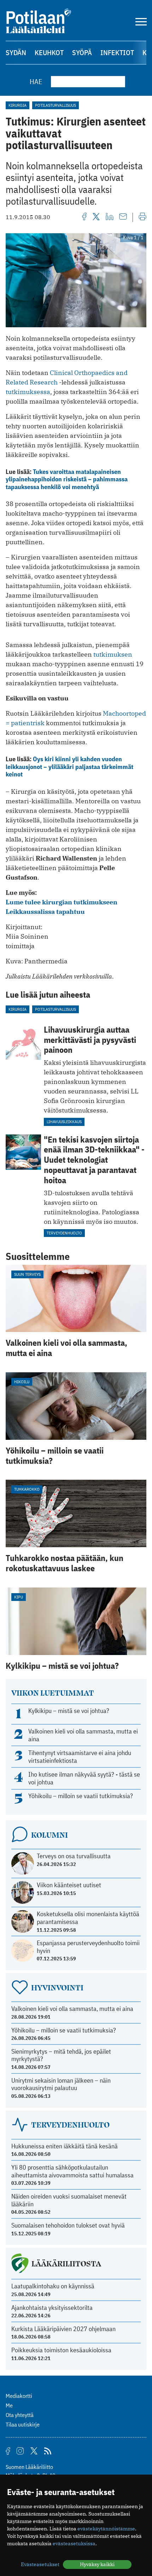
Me (9, 2405)
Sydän (16, 52)
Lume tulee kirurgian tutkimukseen (62, 902)
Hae (36, 81)
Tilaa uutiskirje (23, 2424)
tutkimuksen (113, 654)
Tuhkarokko (27, 1489)
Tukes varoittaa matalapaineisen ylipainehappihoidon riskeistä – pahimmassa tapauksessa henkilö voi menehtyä (67, 479)
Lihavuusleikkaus (64, 1122)
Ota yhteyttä (20, 2415)
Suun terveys (27, 1274)
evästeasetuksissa (74, 2543)
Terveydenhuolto (64, 1233)
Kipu (19, 1597)
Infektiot (117, 52)
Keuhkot (49, 52)
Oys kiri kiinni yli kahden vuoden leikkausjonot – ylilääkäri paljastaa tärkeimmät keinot (69, 767)
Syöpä (82, 52)
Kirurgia (17, 105)
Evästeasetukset (40, 2564)
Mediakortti (19, 2396)
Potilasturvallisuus (55, 105)
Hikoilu (22, 1382)
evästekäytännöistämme (106, 2529)
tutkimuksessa (28, 392)
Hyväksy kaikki (97, 2564)
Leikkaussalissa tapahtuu (45, 912)
